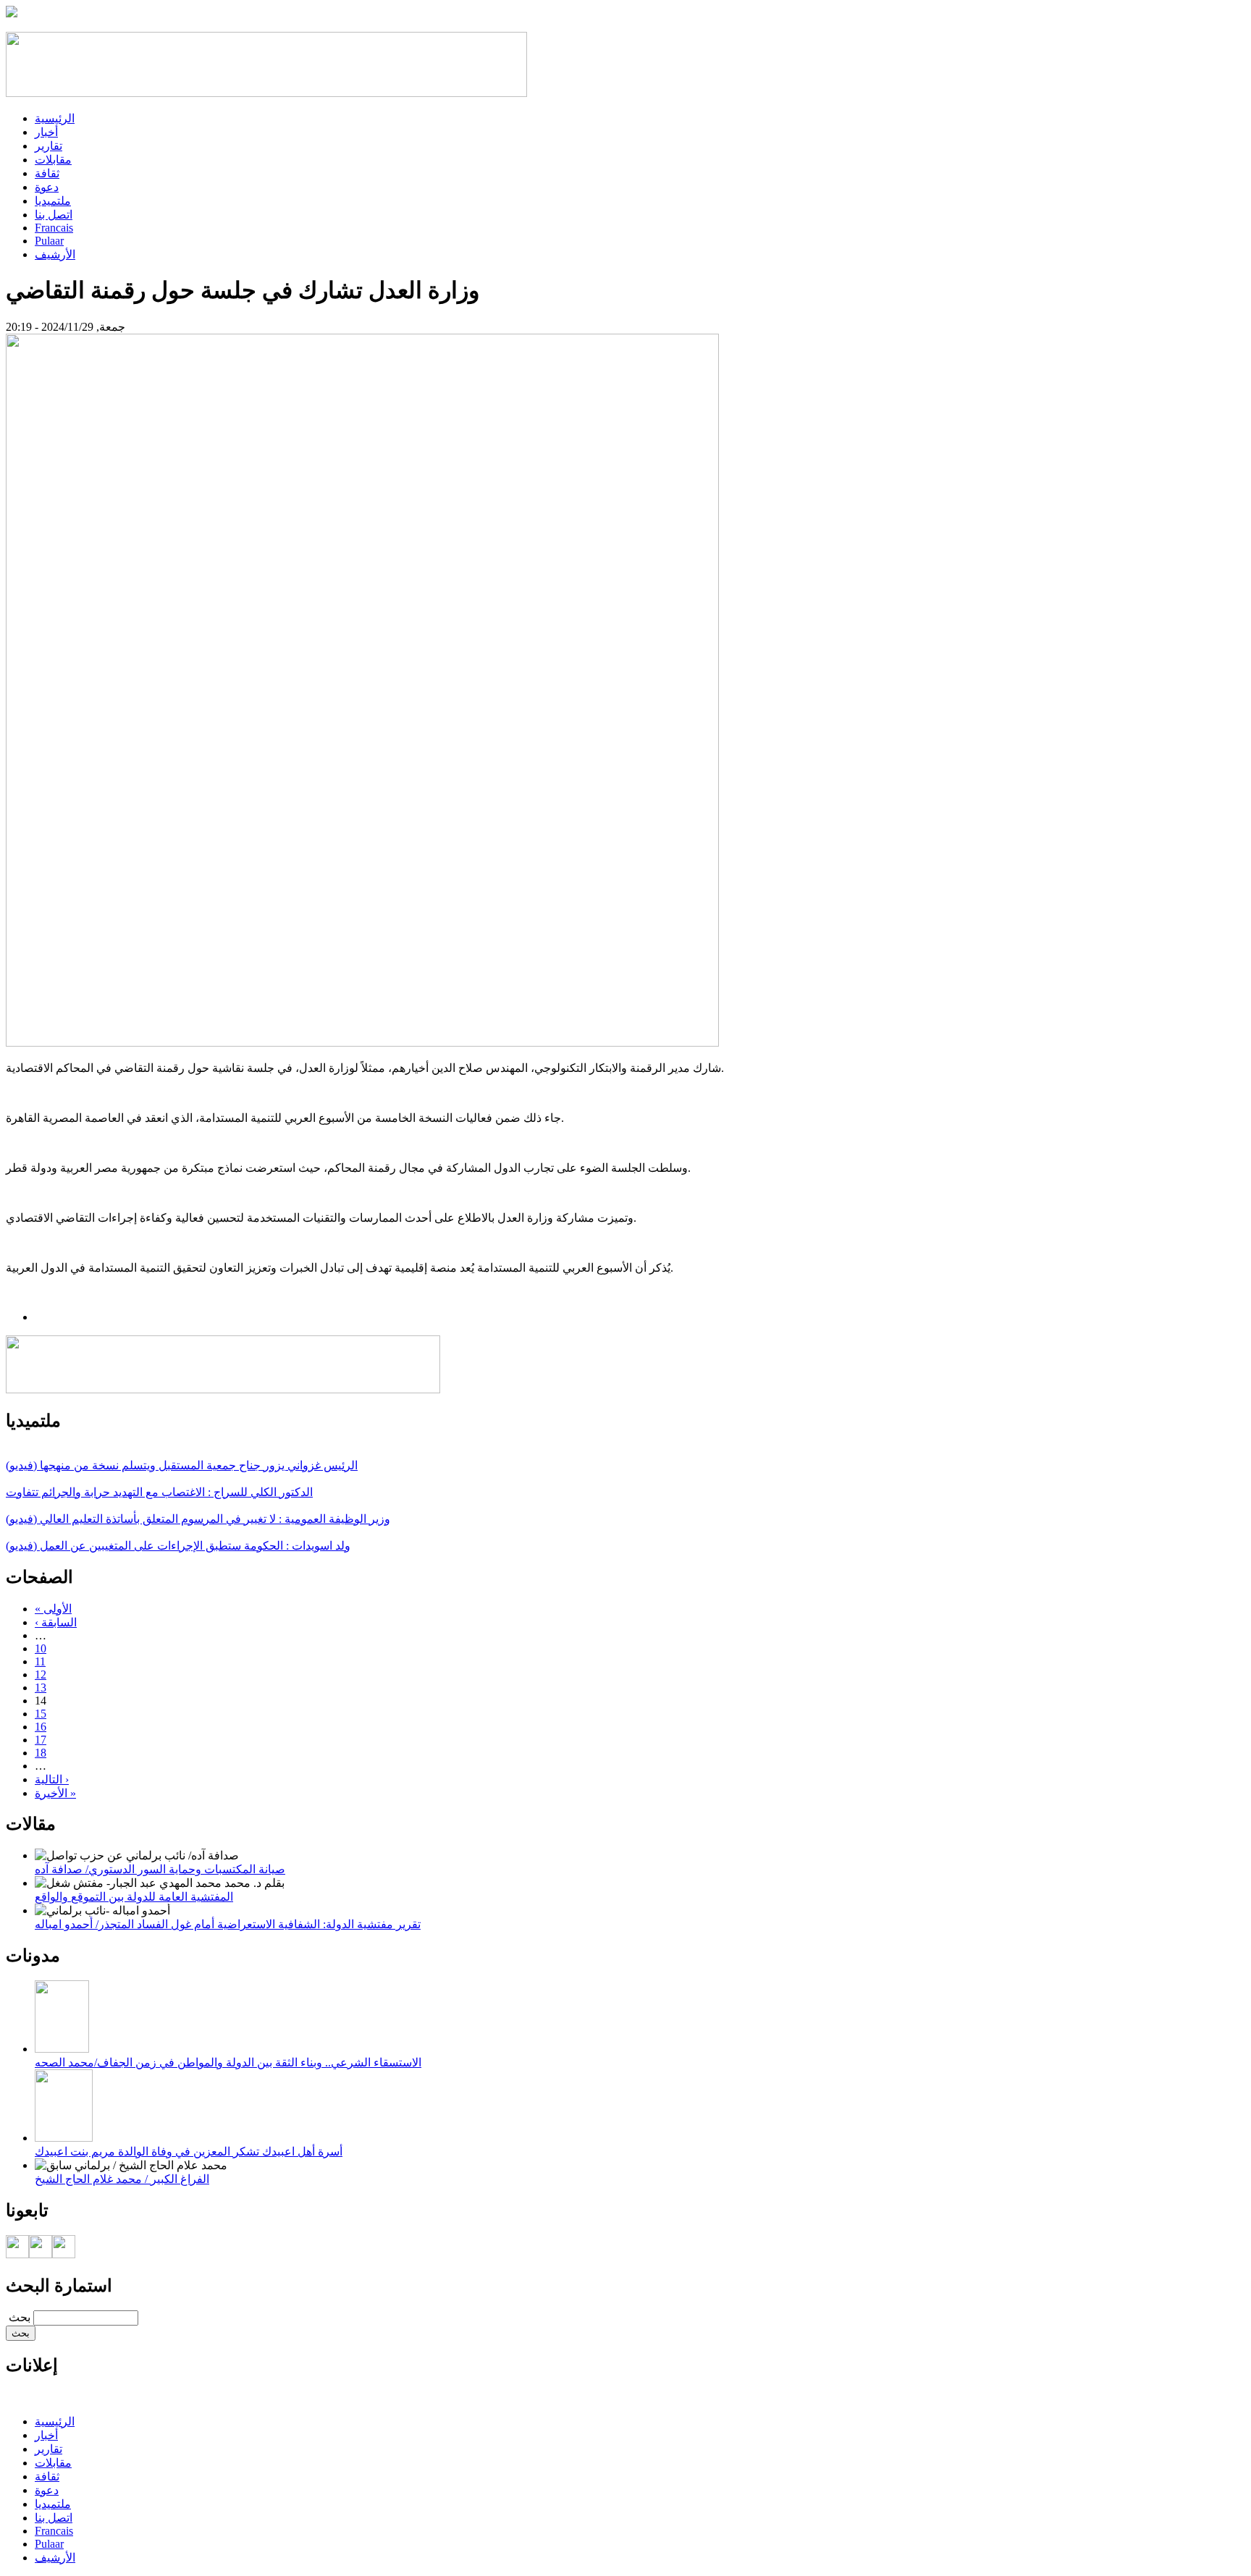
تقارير (49, 146)
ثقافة (47, 173)
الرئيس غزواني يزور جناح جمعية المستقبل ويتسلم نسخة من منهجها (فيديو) (182, 1465)
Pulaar (49, 241)
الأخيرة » (55, 1793)
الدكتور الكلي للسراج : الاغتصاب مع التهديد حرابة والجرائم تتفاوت (159, 1492)
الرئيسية (55, 118)
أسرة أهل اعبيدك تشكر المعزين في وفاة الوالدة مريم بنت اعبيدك (189, 2151)
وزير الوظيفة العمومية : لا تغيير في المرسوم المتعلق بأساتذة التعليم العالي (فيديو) (198, 1519)
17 (41, 1740)
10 (41, 1648)
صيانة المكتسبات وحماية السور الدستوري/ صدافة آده (160, 1869)
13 (41, 1688)
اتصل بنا (54, 215)
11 (40, 1661)
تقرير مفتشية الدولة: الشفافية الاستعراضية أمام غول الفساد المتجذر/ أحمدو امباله (228, 1924)
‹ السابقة (56, 1622)
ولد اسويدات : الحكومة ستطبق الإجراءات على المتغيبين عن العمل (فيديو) (178, 1546)
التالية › (52, 1779)
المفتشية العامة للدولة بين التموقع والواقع (134, 1897)
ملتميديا (53, 201)
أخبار (46, 132)
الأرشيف (55, 254)
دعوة (47, 187)
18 (41, 1753)
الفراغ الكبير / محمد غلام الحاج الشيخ (122, 2179)
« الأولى (53, 1609)
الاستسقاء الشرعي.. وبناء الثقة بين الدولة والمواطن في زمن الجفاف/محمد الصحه (228, 2062)
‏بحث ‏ (18, 2317)
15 (41, 1714)
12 (41, 1675)
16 (41, 1727)
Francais (54, 228)
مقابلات (53, 160)
